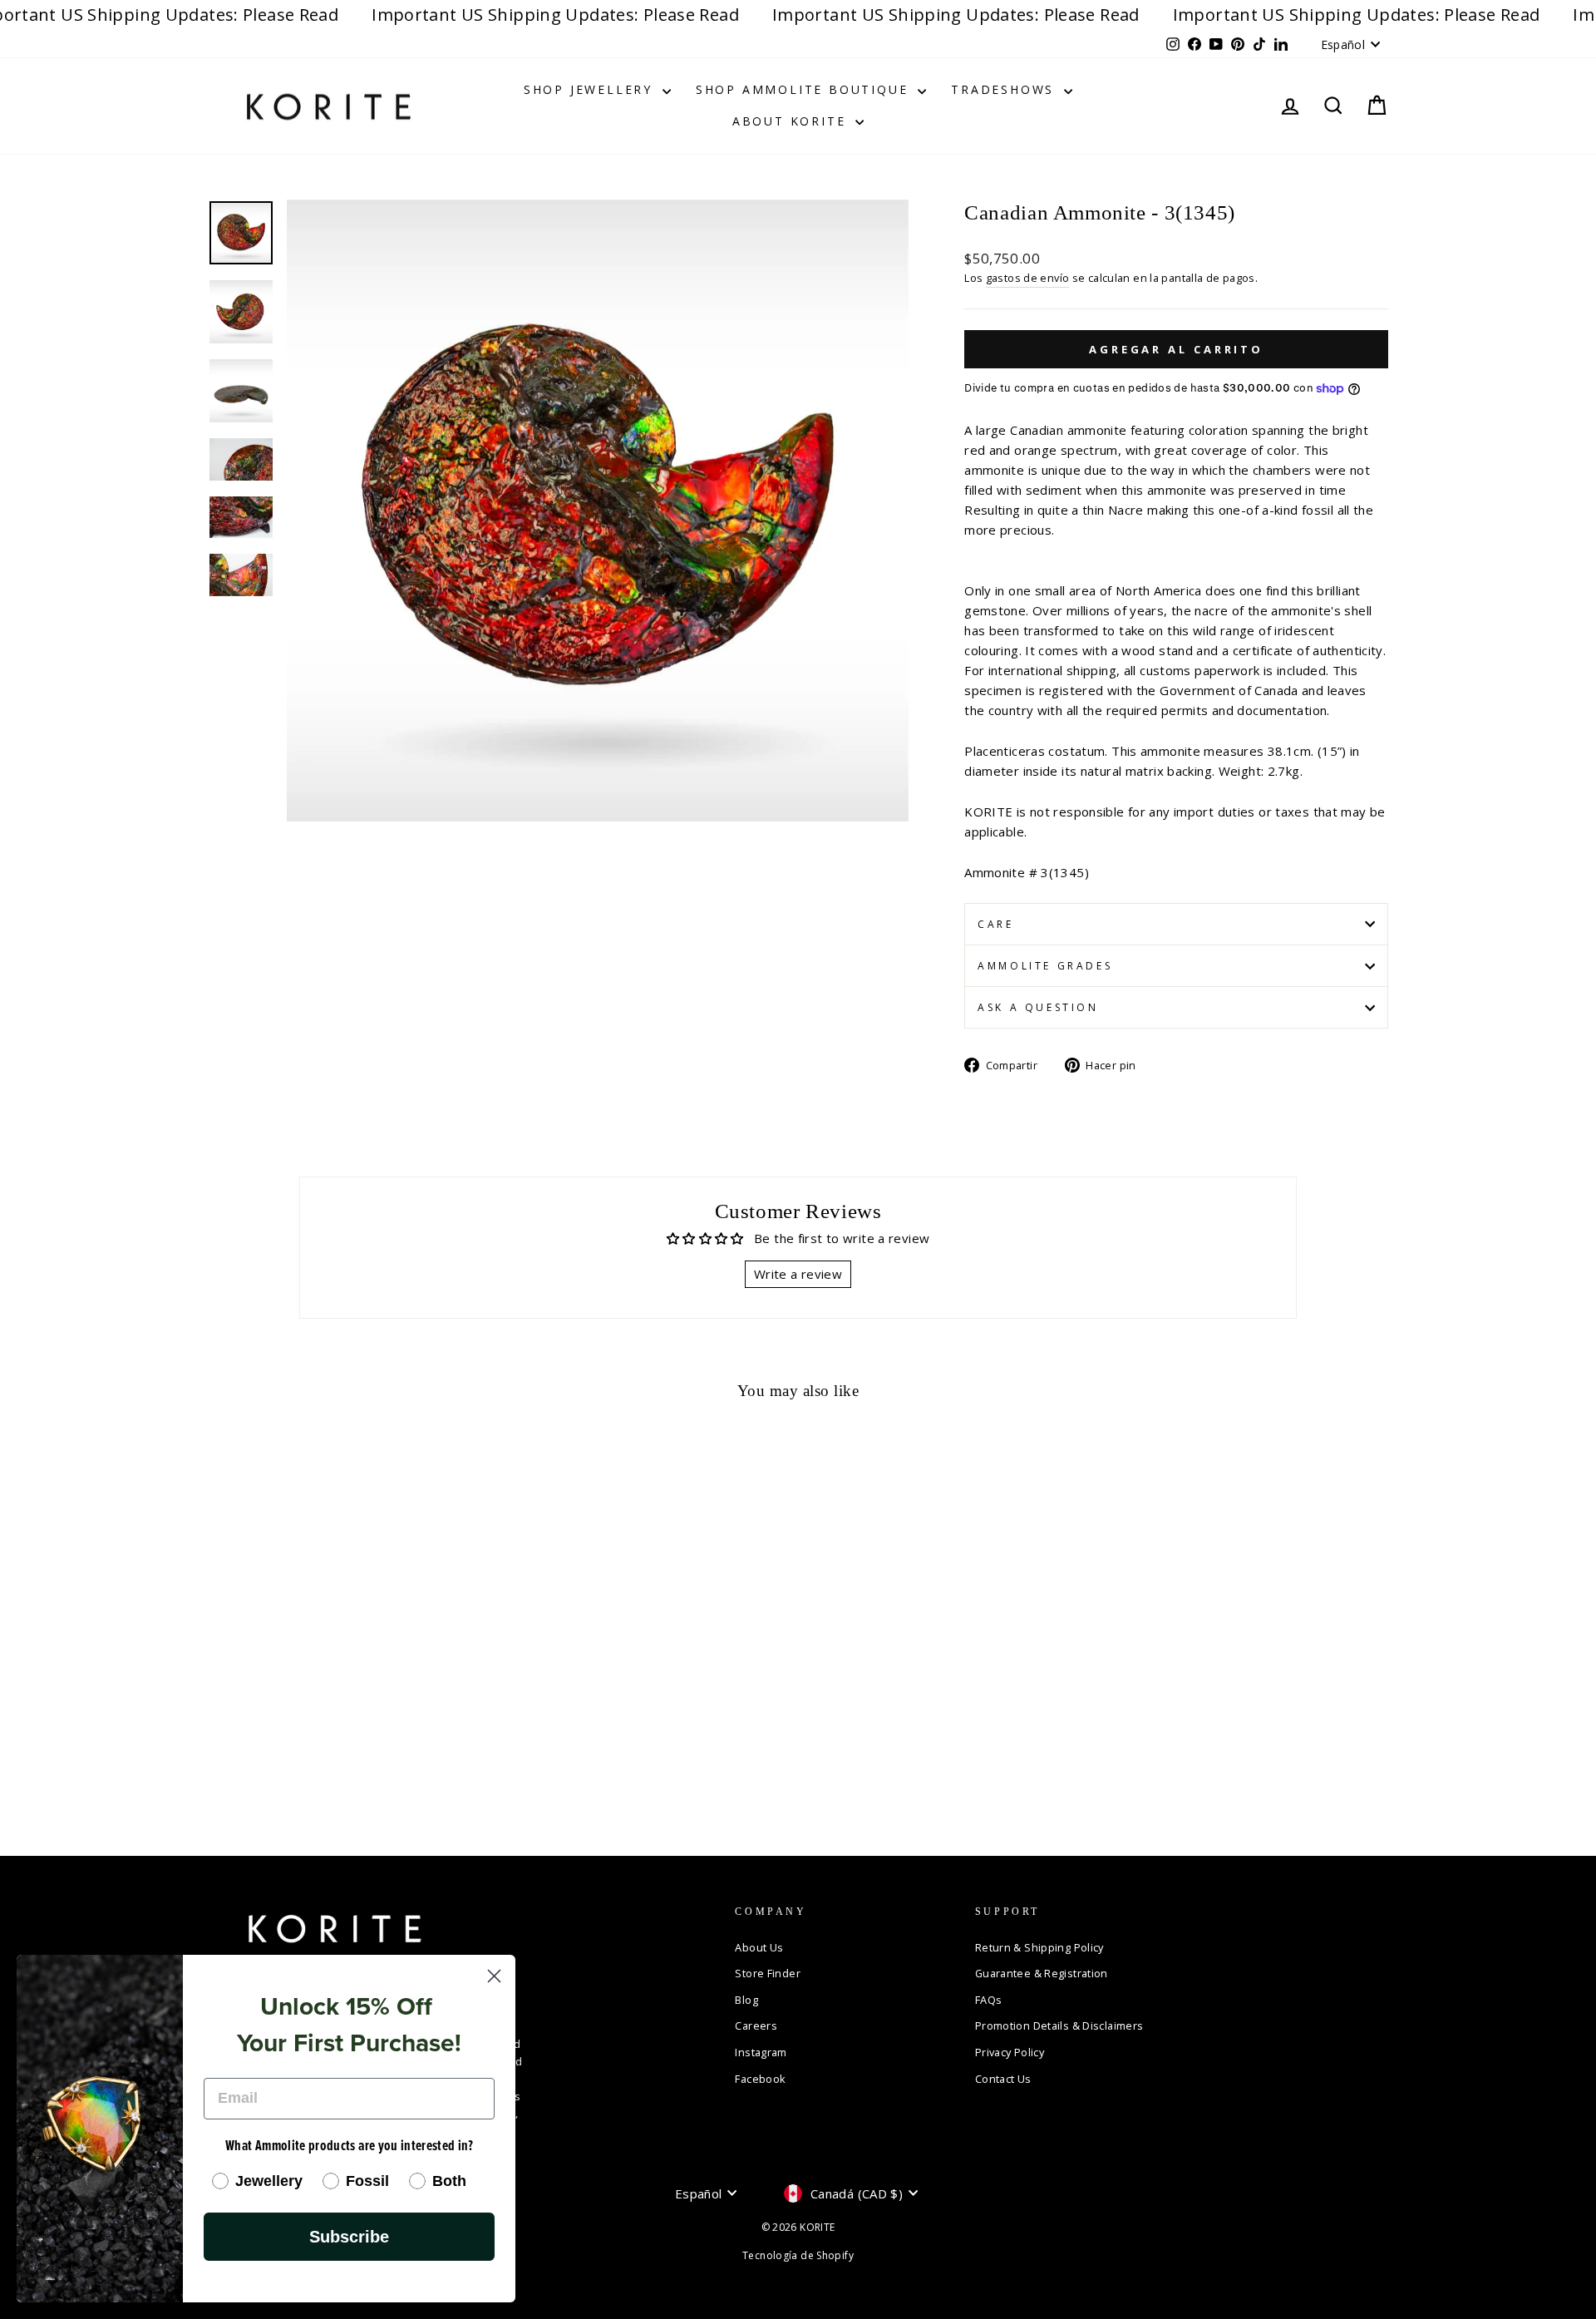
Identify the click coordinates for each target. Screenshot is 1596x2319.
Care (995, 924)
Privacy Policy (1010, 2052)
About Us (759, 1947)
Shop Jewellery (591, 89)
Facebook (760, 2079)
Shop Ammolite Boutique (805, 89)
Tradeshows (1005, 89)
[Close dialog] (494, 1976)
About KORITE (792, 121)
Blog (746, 2000)
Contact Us (1003, 2079)
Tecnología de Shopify (798, 2255)
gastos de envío (1028, 278)
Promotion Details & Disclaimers (1059, 2025)
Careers (756, 2025)
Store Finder (768, 1973)
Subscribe (349, 2237)
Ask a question (1038, 1007)
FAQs (989, 2000)
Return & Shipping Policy (1039, 1947)
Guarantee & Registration (1042, 1973)
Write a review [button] (798, 1274)
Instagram (761, 2052)
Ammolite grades (1045, 966)
